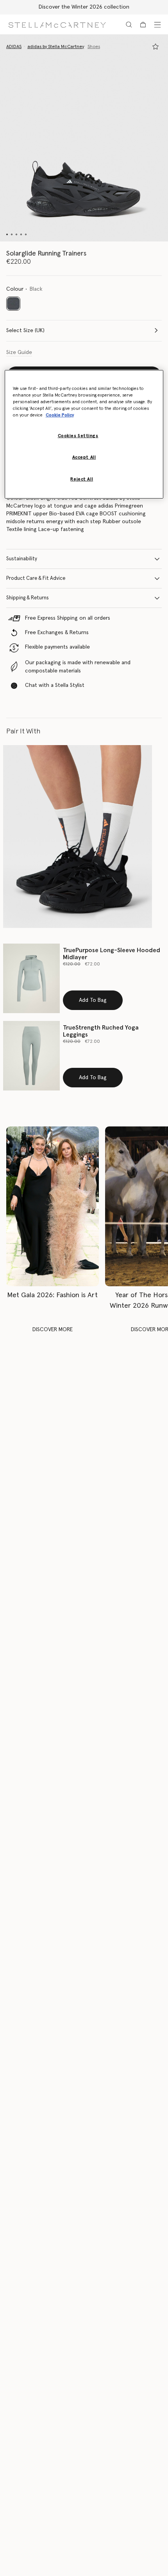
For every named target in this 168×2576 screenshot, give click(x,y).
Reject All (82, 479)
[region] (84, 434)
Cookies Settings (78, 436)
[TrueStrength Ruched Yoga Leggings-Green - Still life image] (31, 1056)
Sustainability (22, 559)
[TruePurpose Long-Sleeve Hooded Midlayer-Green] (31, 978)
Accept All (84, 457)
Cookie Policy (60, 415)
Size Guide (19, 352)
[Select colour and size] (155, 46)
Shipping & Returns (28, 598)
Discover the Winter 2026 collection (84, 7)
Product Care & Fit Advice (36, 578)
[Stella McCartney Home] (57, 24)
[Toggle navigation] (157, 25)
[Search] (129, 25)
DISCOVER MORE (53, 1330)
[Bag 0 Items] (143, 25)
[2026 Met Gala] (53, 1206)
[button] (84, 138)
